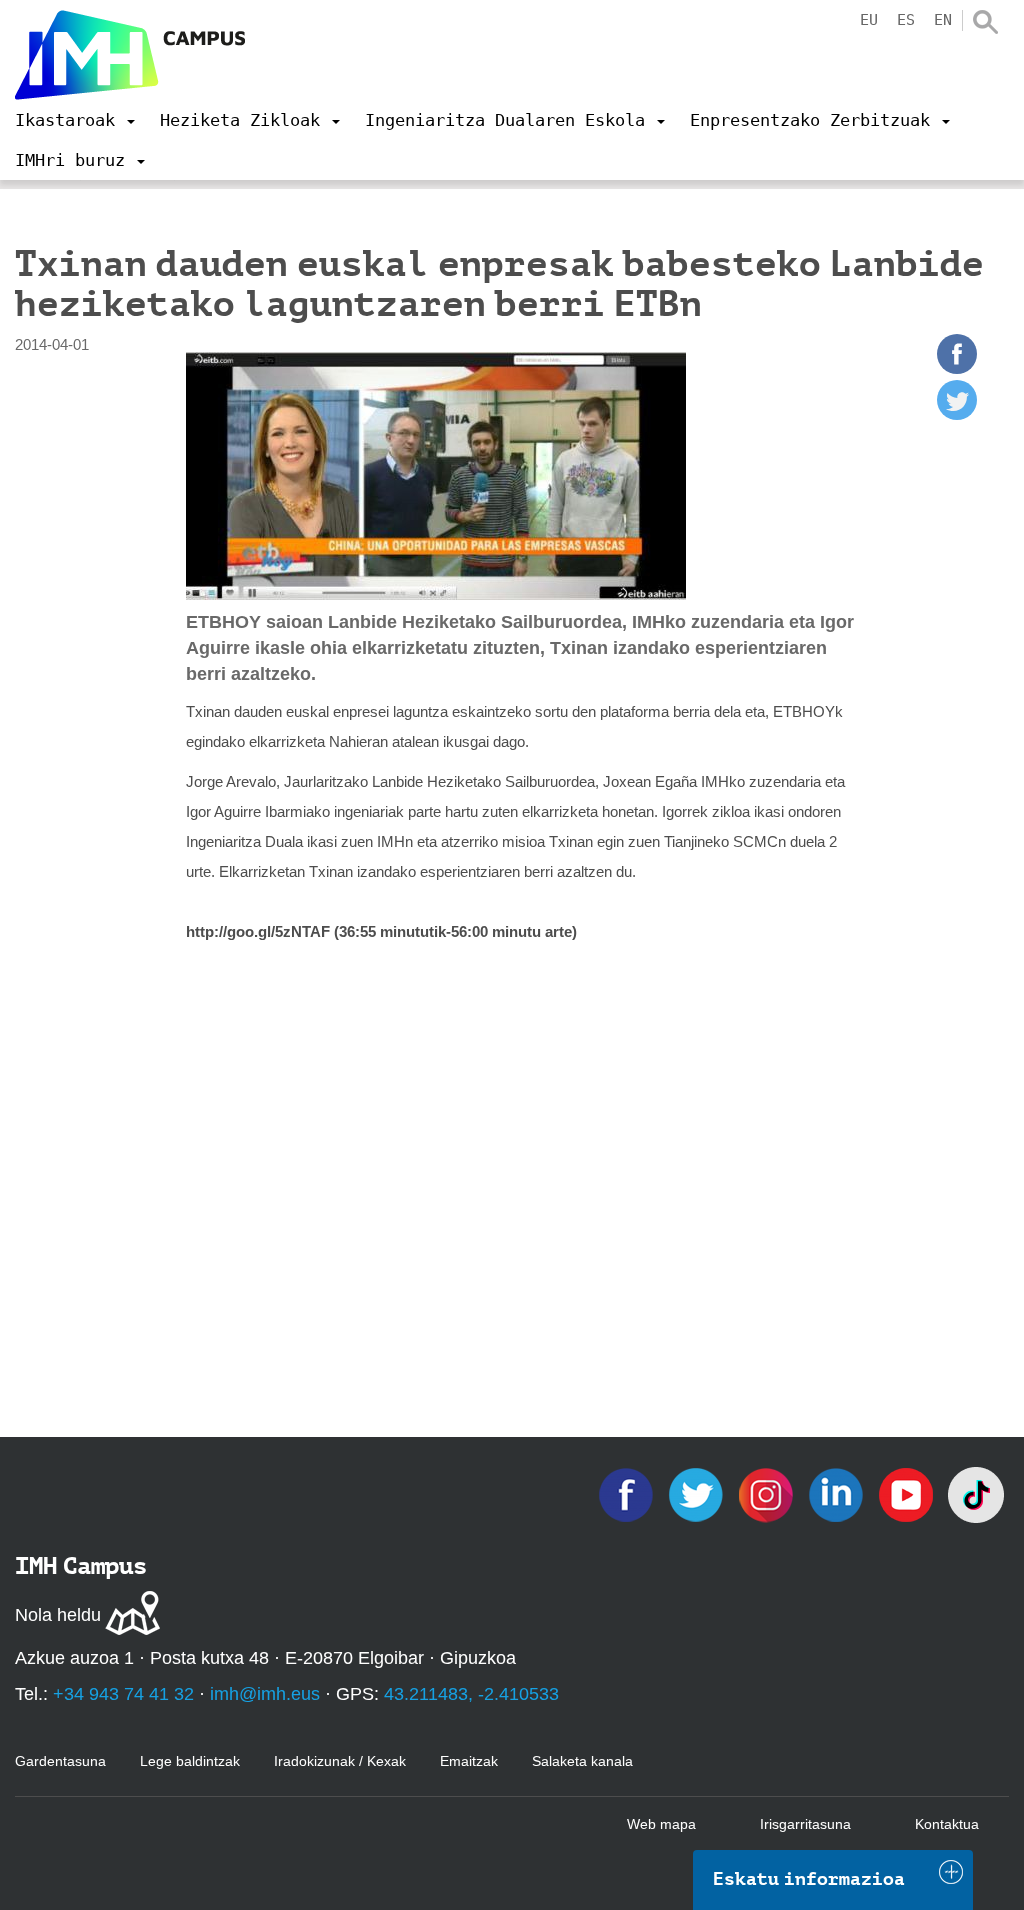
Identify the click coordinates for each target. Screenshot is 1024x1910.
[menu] (75, 120)
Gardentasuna (60, 1761)
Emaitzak (469, 1761)
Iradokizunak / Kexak (340, 1761)
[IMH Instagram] (768, 1493)
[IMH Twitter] (698, 1493)
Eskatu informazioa (809, 1879)
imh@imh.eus (265, 1694)
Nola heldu (58, 1615)
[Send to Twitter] (957, 414)
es (906, 20)
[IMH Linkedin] (838, 1493)
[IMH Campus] (130, 55)
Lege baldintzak (190, 1761)
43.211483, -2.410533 (471, 1694)
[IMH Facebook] (628, 1493)
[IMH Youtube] (908, 1493)
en (943, 20)
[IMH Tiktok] (976, 1493)
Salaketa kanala (582, 1761)
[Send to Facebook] (957, 368)
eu (869, 20)
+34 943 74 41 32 (123, 1694)
